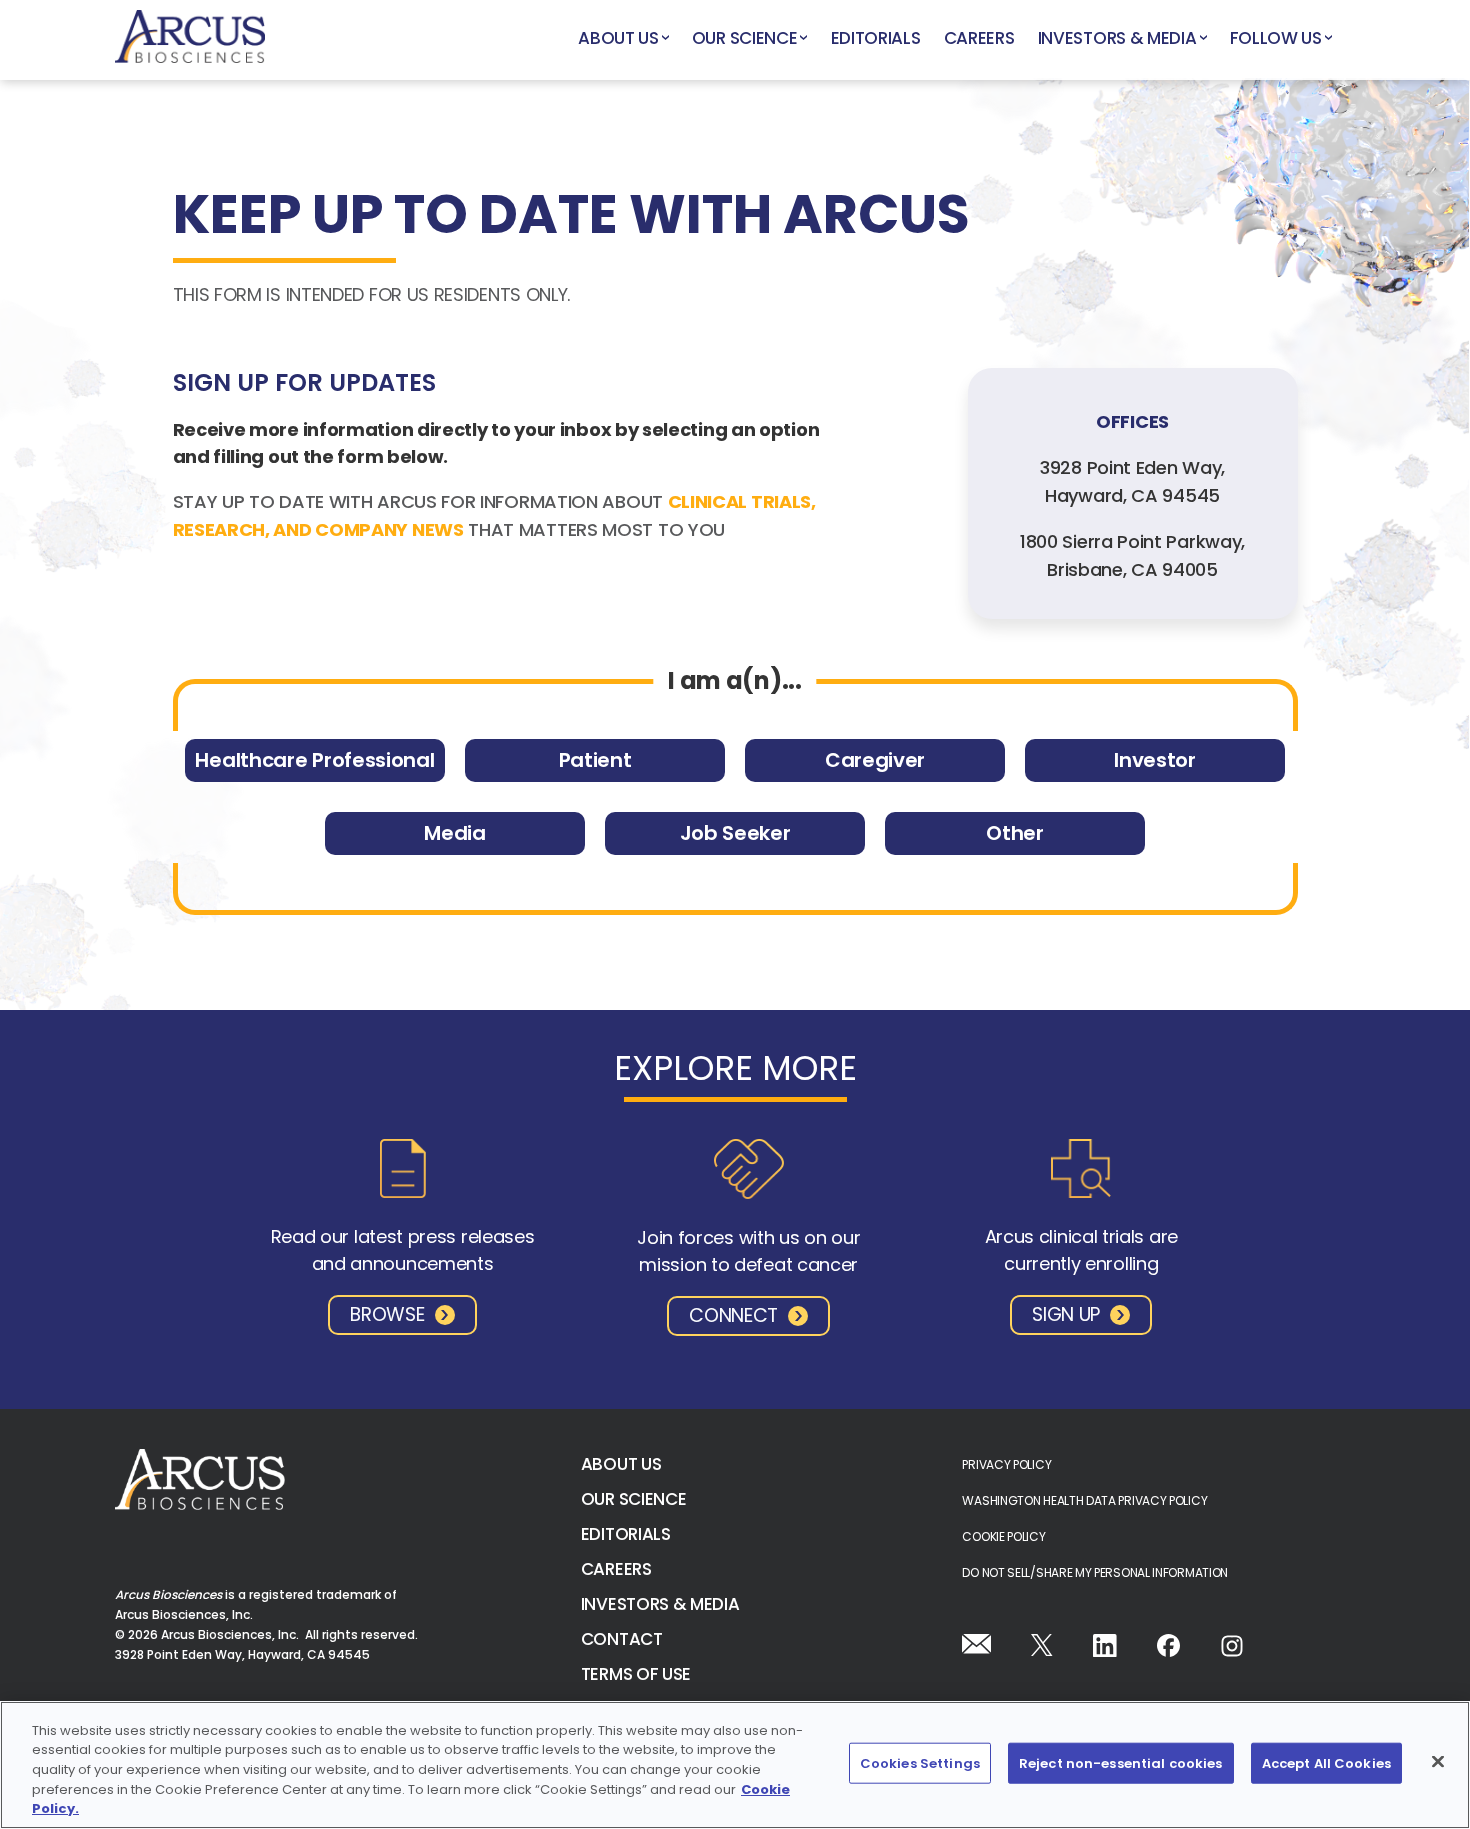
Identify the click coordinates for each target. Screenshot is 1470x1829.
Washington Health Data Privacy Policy (1084, 1500)
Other (1014, 833)
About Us (618, 38)
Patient (595, 760)
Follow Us (1276, 38)
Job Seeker (735, 833)
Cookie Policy (1003, 1536)
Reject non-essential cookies (1121, 1763)
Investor (1155, 760)
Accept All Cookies (1326, 1763)
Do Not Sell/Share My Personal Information (1095, 1572)
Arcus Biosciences (190, 40)
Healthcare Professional (314, 760)
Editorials (876, 38)
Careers (979, 38)
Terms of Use (636, 1674)
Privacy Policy (1006, 1464)
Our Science (745, 38)
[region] (735, 1765)
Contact (622, 1639)
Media (454, 833)
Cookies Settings (920, 1763)
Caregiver (875, 760)
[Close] (1438, 1762)
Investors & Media (1117, 38)
